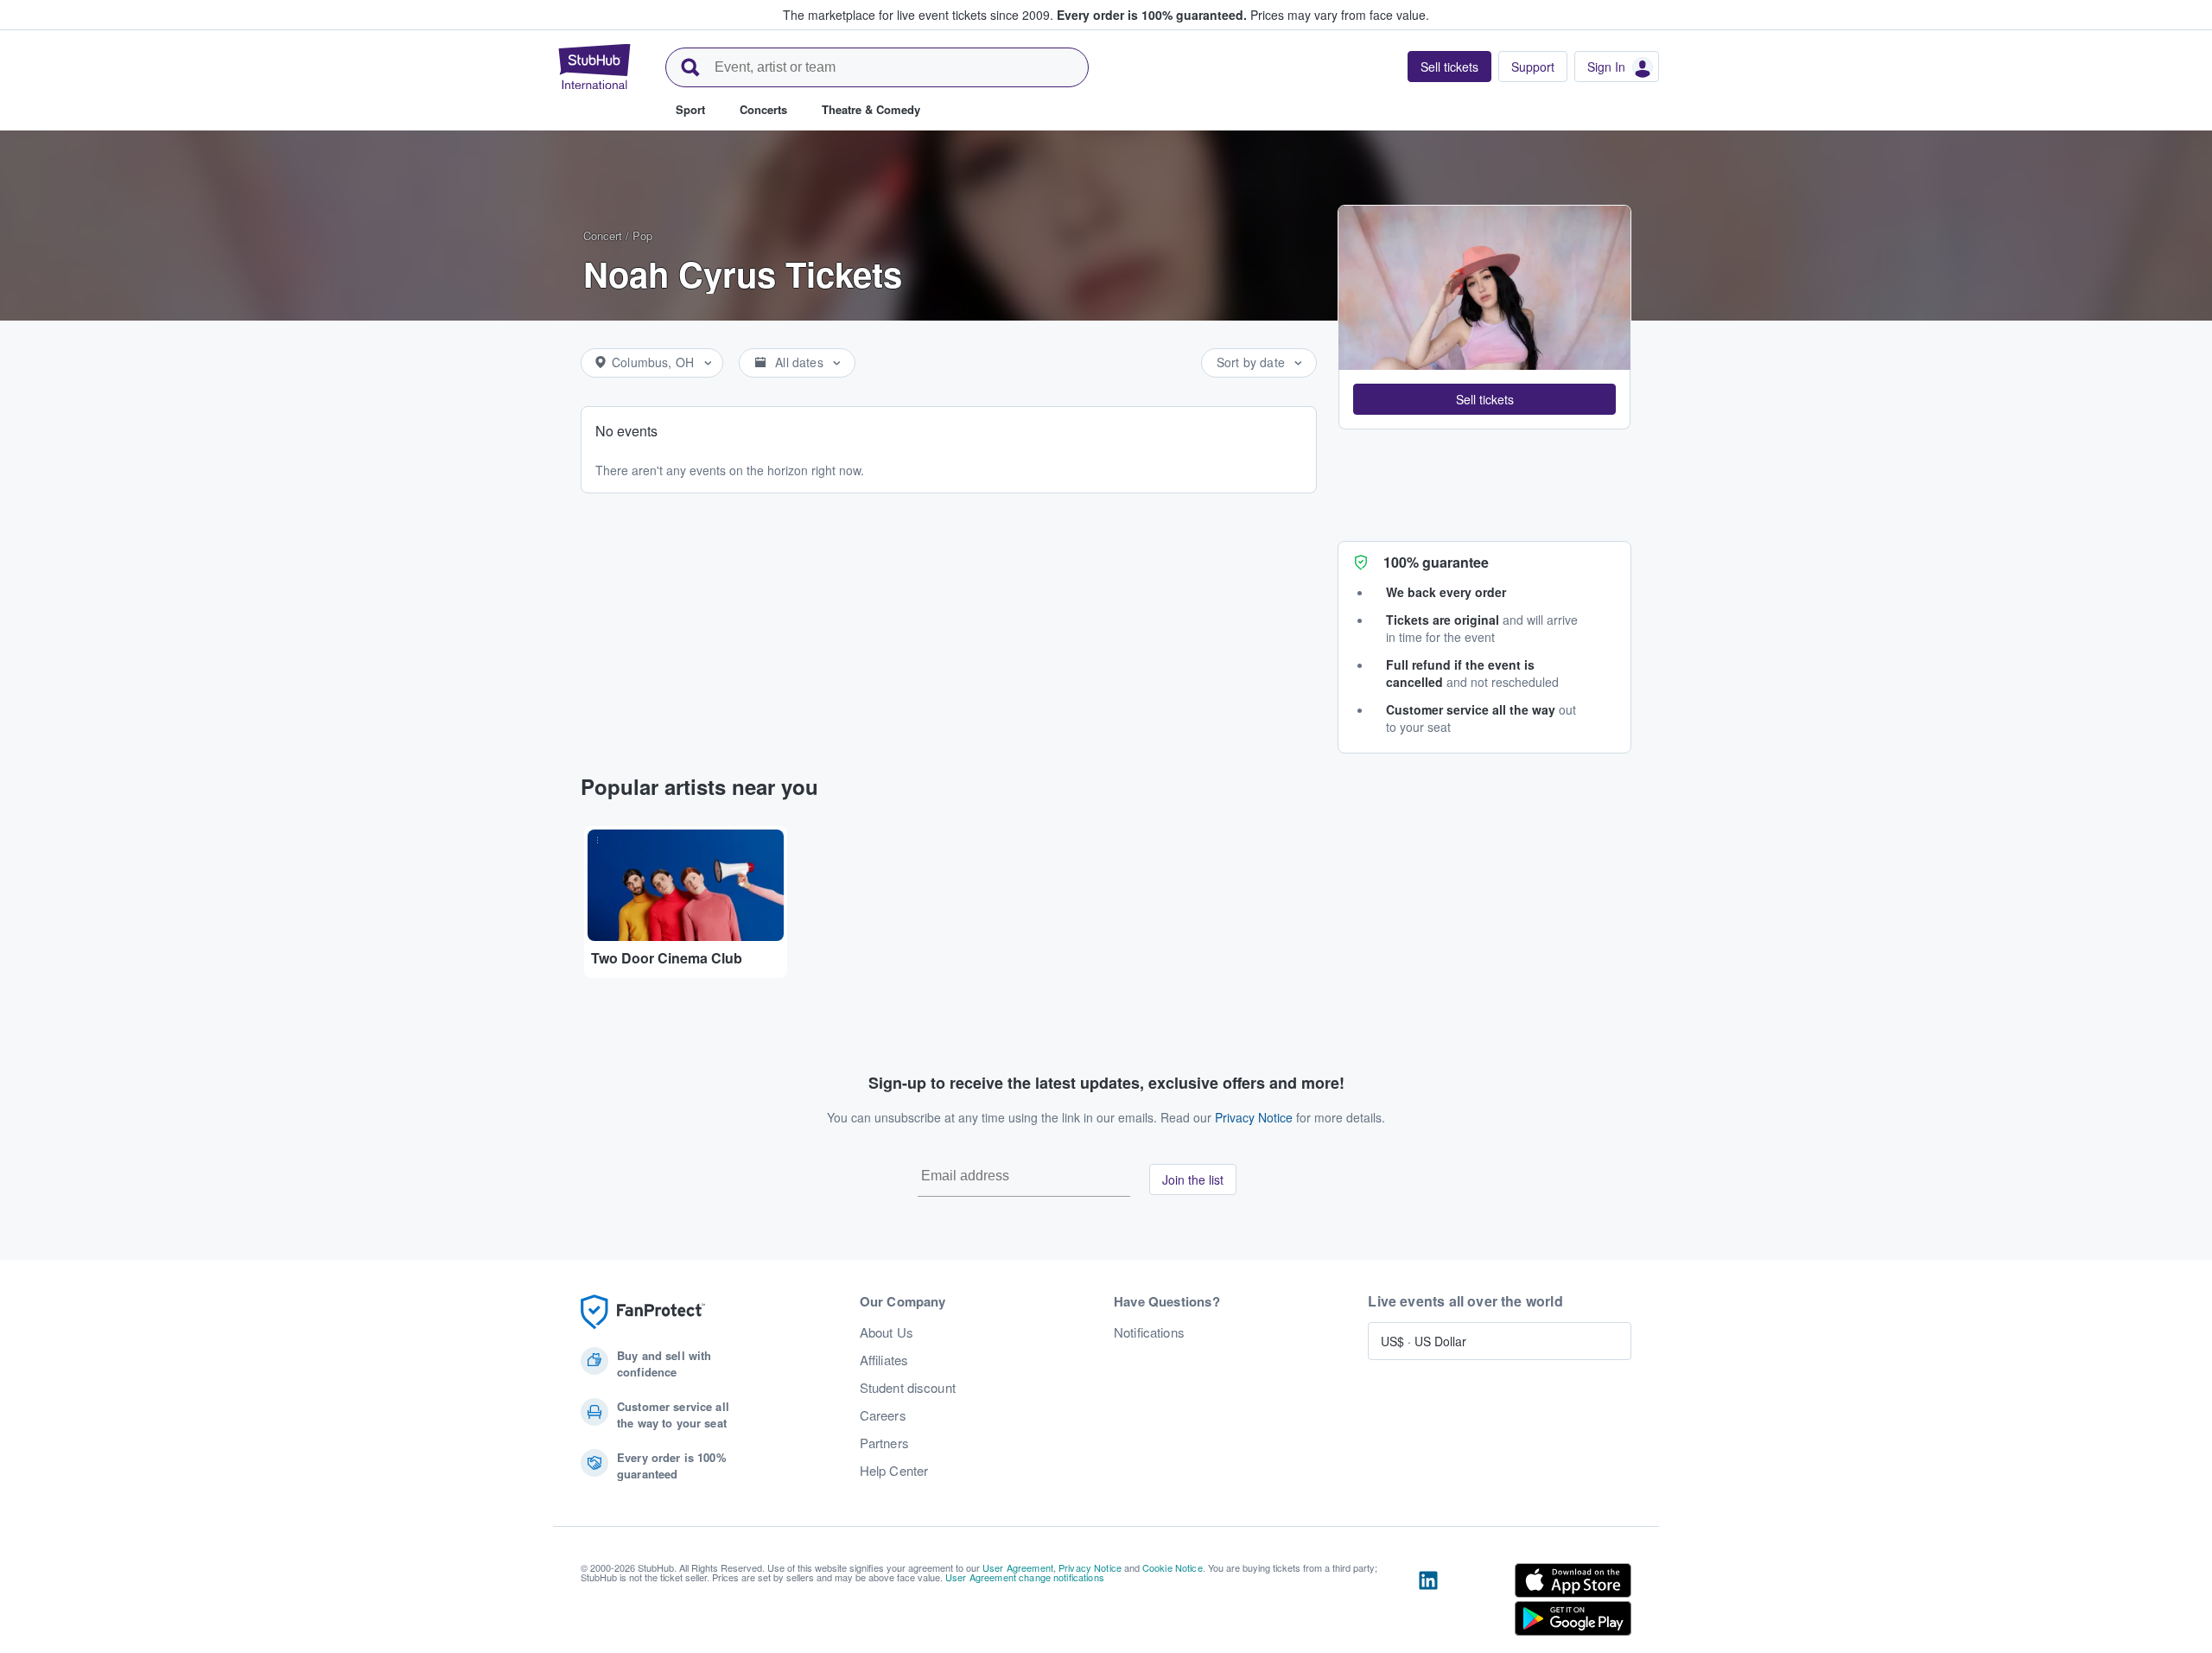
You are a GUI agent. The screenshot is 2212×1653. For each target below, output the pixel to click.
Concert (603, 235)
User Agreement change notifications (1025, 1577)
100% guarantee (1436, 562)
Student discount (908, 1388)
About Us (887, 1332)
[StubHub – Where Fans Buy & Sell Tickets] (594, 67)
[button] (1484, 399)
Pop (642, 235)
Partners (884, 1443)
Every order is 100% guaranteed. (1152, 15)
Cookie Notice (1173, 1567)
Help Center (894, 1471)
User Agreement (1018, 1567)
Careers (883, 1415)
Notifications (1149, 1332)
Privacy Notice (1254, 1117)
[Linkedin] (1428, 1603)
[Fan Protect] (643, 1312)
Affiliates (884, 1360)
